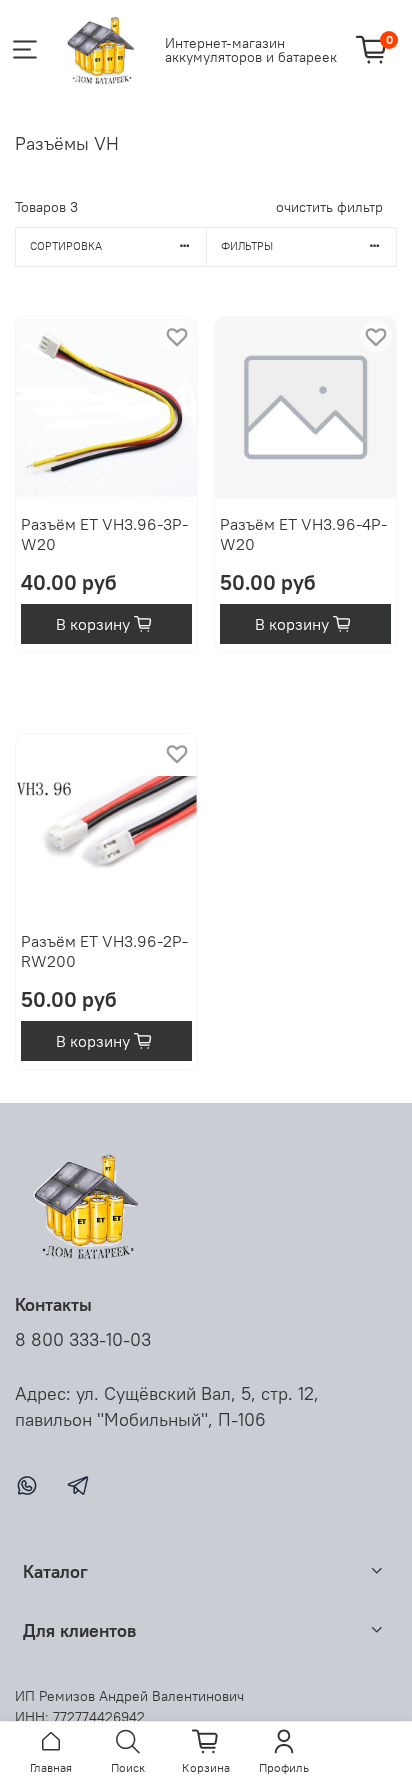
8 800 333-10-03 (83, 1340)
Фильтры (247, 246)
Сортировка (66, 246)
